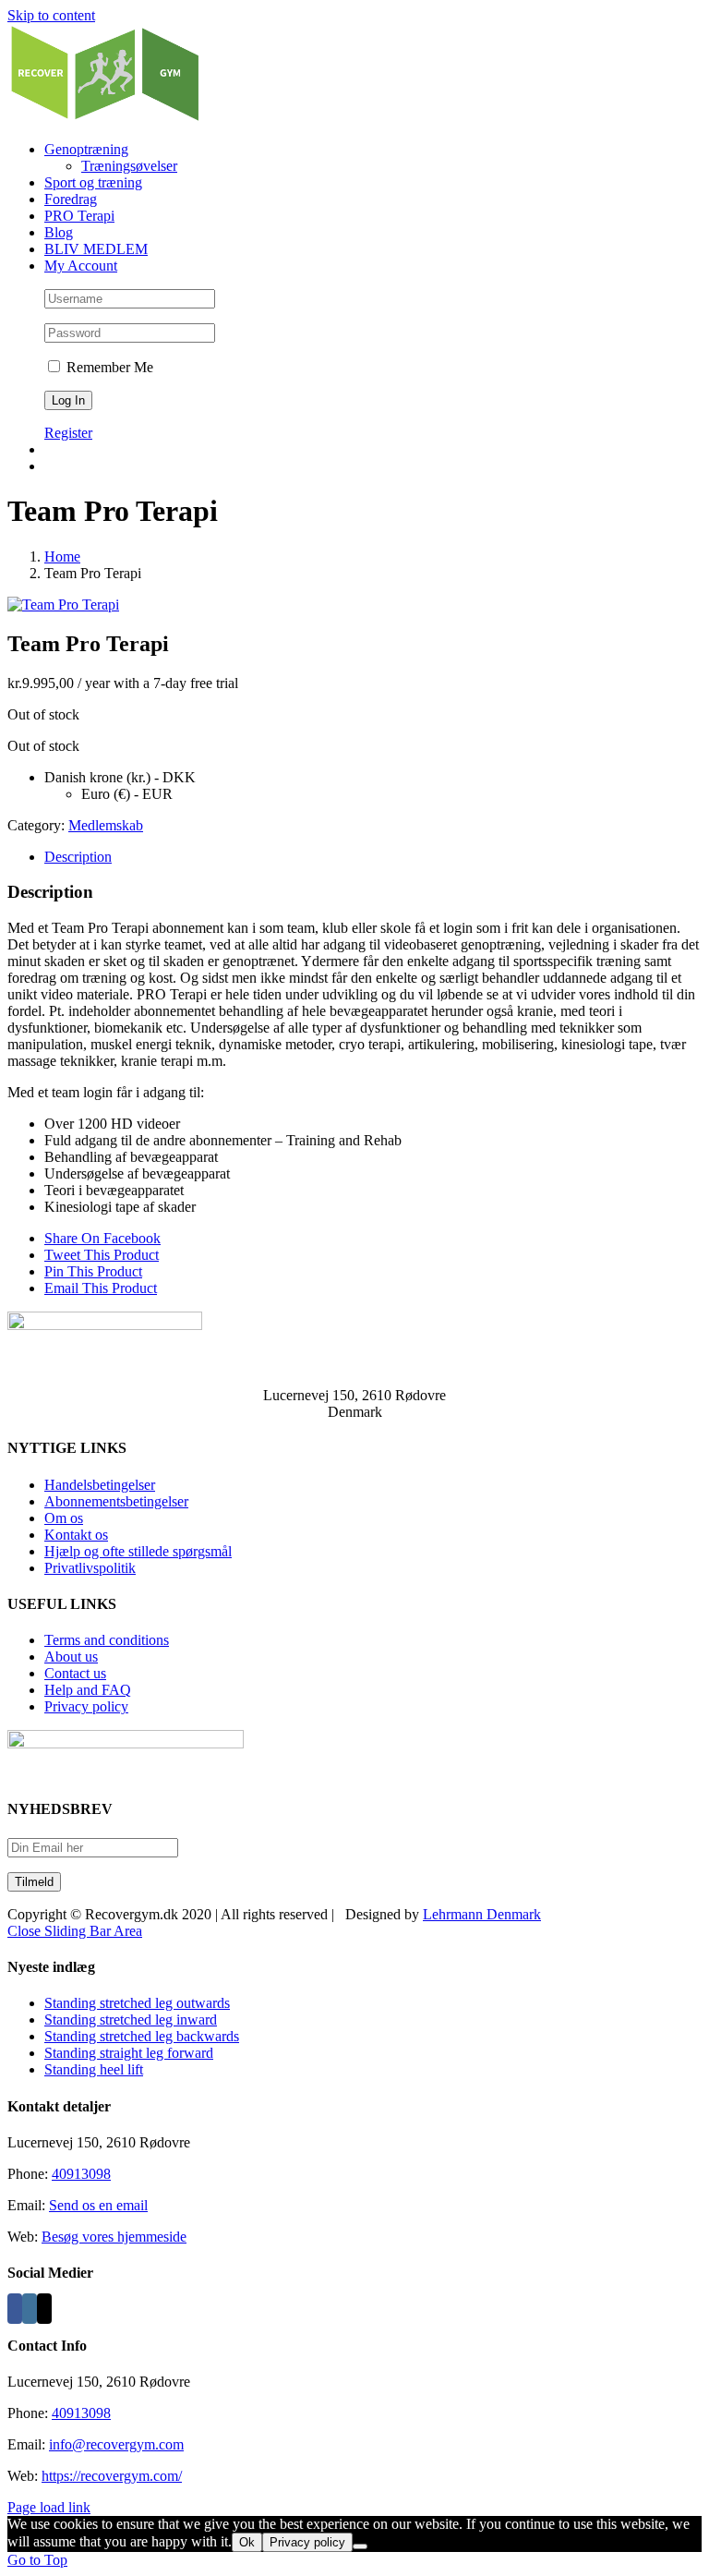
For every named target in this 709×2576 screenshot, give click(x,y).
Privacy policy (86, 1706)
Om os (64, 1518)
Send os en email (98, 2205)
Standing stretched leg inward (131, 2020)
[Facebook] (15, 2309)
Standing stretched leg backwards (142, 2036)
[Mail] (44, 2309)
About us (71, 1657)
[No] (360, 2546)
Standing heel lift (94, 2069)
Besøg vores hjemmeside (114, 2237)
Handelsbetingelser (100, 1485)
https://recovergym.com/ (112, 2476)
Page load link (49, 2507)
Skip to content (51, 15)
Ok (247, 2542)
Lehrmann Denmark (482, 1914)
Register (68, 433)
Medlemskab (106, 825)
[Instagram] (30, 2309)
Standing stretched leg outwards (137, 2003)
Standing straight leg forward (129, 2053)
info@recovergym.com (116, 2444)
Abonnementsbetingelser (116, 1501)
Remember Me (108, 367)
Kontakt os (76, 1535)
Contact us (75, 1673)
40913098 (81, 2174)
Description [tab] (78, 857)
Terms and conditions (107, 1640)
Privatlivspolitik (90, 1568)
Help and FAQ (88, 1690)
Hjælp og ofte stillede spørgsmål (138, 1551)
